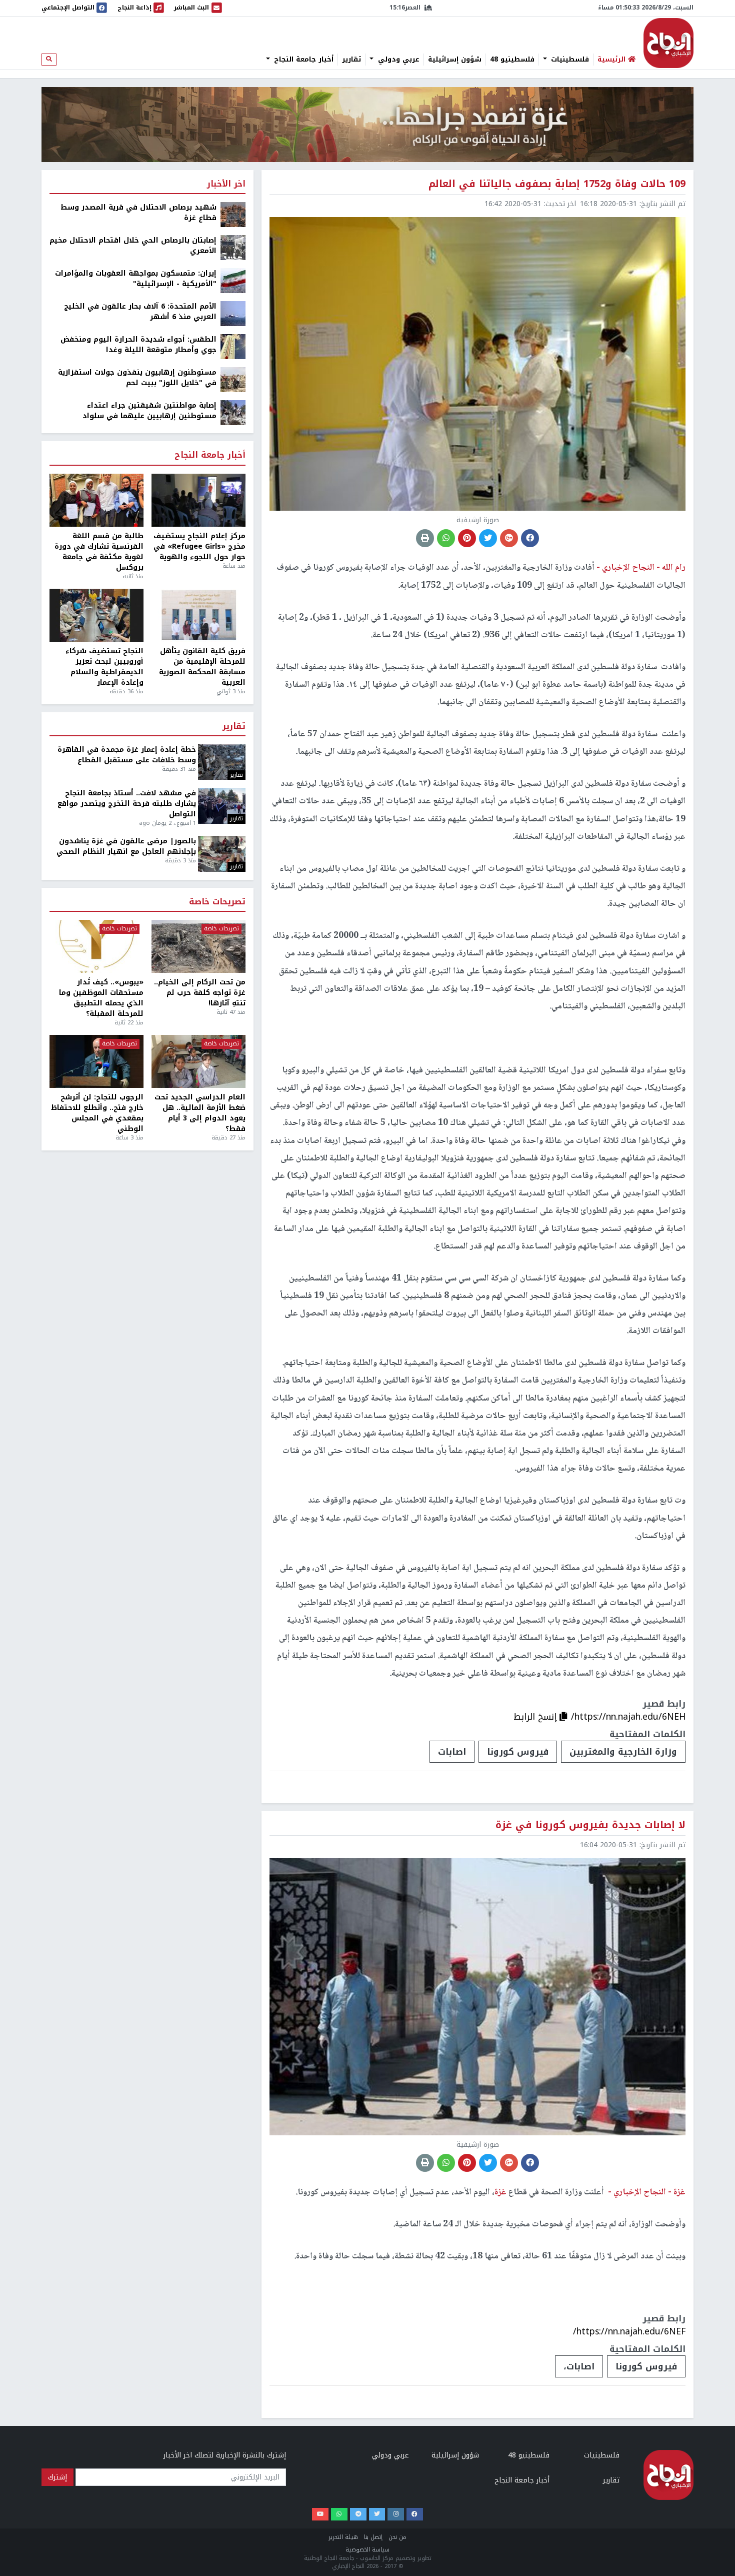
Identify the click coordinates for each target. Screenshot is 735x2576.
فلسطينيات (569, 60)
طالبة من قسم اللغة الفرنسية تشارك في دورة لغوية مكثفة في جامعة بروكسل (99, 552)
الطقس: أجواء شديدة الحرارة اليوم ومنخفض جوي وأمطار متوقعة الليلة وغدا (138, 345)
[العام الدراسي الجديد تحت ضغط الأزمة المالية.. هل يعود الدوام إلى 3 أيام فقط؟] (198, 1061)
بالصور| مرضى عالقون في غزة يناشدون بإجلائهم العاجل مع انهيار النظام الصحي (126, 846)
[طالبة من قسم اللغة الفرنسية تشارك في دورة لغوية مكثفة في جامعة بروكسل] (96, 500)
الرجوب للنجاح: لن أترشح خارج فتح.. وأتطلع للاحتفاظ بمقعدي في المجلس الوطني (97, 1113)
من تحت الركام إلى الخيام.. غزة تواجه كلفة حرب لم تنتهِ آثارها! (200, 993)
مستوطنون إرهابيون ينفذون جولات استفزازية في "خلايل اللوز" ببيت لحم (137, 378)
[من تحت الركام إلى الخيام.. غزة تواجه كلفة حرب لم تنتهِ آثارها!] (198, 946)
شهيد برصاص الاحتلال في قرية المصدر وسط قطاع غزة (138, 213)
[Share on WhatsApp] (446, 538)
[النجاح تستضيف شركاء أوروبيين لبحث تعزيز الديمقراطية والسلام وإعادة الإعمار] (96, 615)
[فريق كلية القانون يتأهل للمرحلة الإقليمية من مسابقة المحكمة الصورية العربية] (198, 615)
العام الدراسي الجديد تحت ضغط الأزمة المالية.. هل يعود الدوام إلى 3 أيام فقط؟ (200, 1113)
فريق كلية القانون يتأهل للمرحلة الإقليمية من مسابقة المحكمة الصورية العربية (202, 667)
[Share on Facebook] (530, 538)
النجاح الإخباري (668, 43)
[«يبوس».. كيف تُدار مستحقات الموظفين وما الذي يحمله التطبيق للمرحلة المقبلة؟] (96, 946)
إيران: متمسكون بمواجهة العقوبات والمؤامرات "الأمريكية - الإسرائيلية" (136, 279)
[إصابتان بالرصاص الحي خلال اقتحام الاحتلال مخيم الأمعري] (233, 247)
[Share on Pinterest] (467, 538)
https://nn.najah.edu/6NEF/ (629, 2331)
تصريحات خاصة (217, 902)
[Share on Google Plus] (509, 538)
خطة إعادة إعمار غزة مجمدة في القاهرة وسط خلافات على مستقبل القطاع (127, 755)
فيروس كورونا (518, 1752)
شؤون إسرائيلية (455, 60)
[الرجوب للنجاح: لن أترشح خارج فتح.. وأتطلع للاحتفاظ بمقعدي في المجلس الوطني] (96, 1061)
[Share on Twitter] (488, 538)
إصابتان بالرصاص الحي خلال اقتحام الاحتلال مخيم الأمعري (133, 246)
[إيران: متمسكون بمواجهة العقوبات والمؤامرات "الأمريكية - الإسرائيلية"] (233, 280)
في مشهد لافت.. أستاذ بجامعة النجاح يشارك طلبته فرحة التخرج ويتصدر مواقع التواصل (127, 804)
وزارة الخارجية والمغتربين (623, 1752)
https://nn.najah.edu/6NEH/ (628, 1717)
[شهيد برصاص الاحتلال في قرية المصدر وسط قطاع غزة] (233, 214)
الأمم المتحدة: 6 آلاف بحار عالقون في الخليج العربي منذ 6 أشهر (140, 312)
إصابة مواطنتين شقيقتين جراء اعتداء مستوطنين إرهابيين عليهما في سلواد (149, 411)
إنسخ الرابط (536, 1717)
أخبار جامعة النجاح (302, 60)
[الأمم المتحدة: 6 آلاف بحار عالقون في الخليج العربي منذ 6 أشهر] (233, 313)
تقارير (351, 60)
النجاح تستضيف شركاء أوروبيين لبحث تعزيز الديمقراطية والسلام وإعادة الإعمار (104, 667)
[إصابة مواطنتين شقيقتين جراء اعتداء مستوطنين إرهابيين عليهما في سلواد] (233, 412)
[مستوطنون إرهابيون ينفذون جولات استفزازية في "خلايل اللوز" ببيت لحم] (233, 379)
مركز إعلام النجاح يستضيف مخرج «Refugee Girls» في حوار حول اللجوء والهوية (199, 546)
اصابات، (579, 2366)
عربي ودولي (397, 60)
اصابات (452, 1752)
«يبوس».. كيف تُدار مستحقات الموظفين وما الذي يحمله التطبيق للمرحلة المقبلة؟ (101, 998)
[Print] (425, 538)
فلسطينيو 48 (512, 60)
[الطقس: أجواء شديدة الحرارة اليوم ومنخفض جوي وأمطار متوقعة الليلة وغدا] (233, 346)
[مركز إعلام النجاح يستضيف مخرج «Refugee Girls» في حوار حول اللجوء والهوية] (198, 500)
